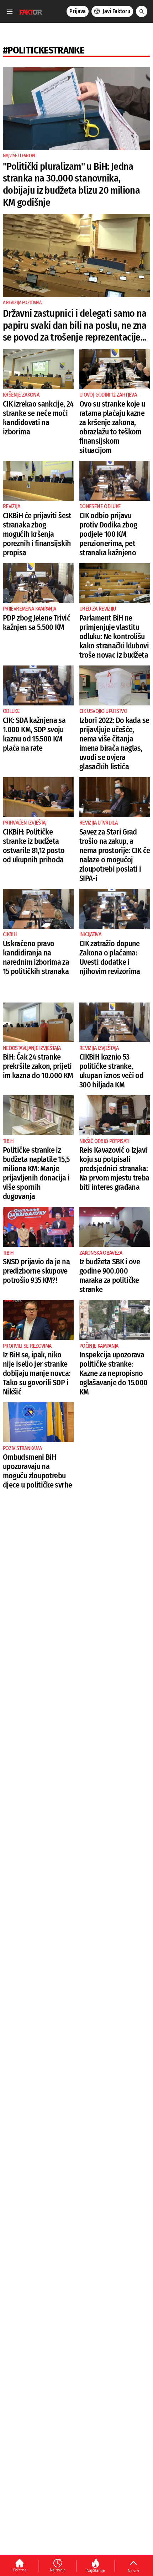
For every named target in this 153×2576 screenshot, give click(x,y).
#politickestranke (43, 50)
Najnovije (58, 2570)
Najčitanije (96, 2570)
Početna (20, 2570)
